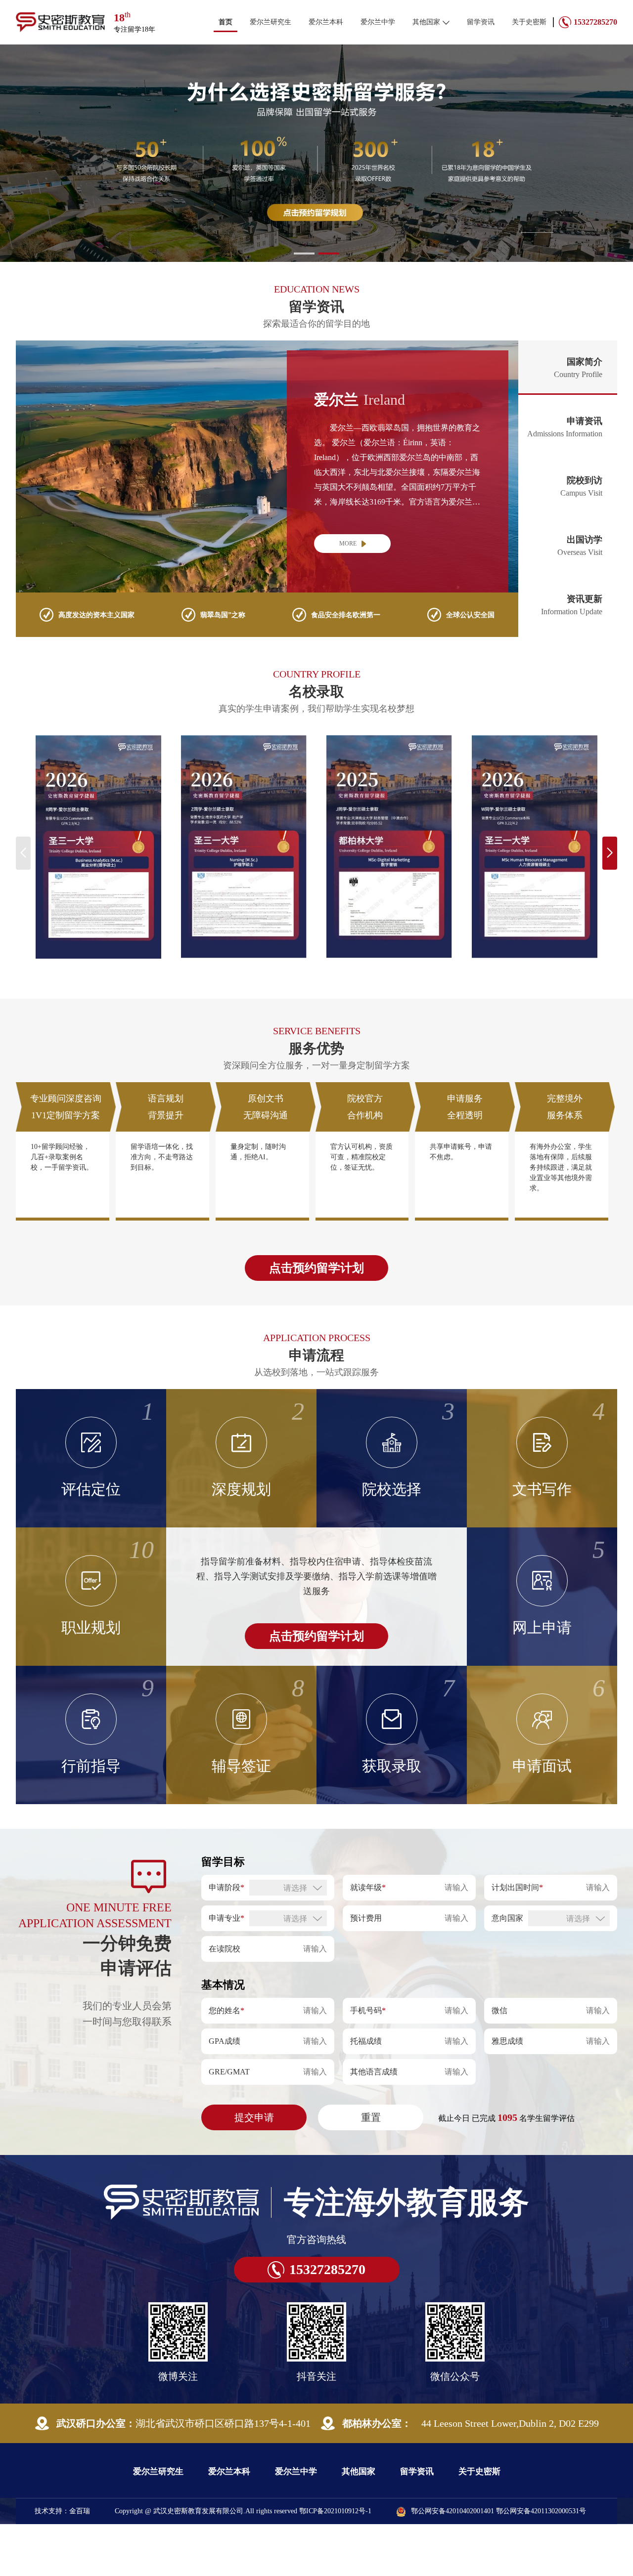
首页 (226, 22)
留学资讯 (481, 22)
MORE (348, 595)
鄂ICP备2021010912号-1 (335, 2563)
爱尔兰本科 (326, 22)
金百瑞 (80, 2563)
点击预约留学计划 (316, 1320)
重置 (371, 2169)
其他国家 (426, 22)
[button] (304, 305)
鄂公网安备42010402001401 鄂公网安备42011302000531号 (498, 2563)
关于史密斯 (529, 22)
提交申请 (254, 2169)
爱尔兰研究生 (271, 22)
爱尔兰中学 (378, 22)
